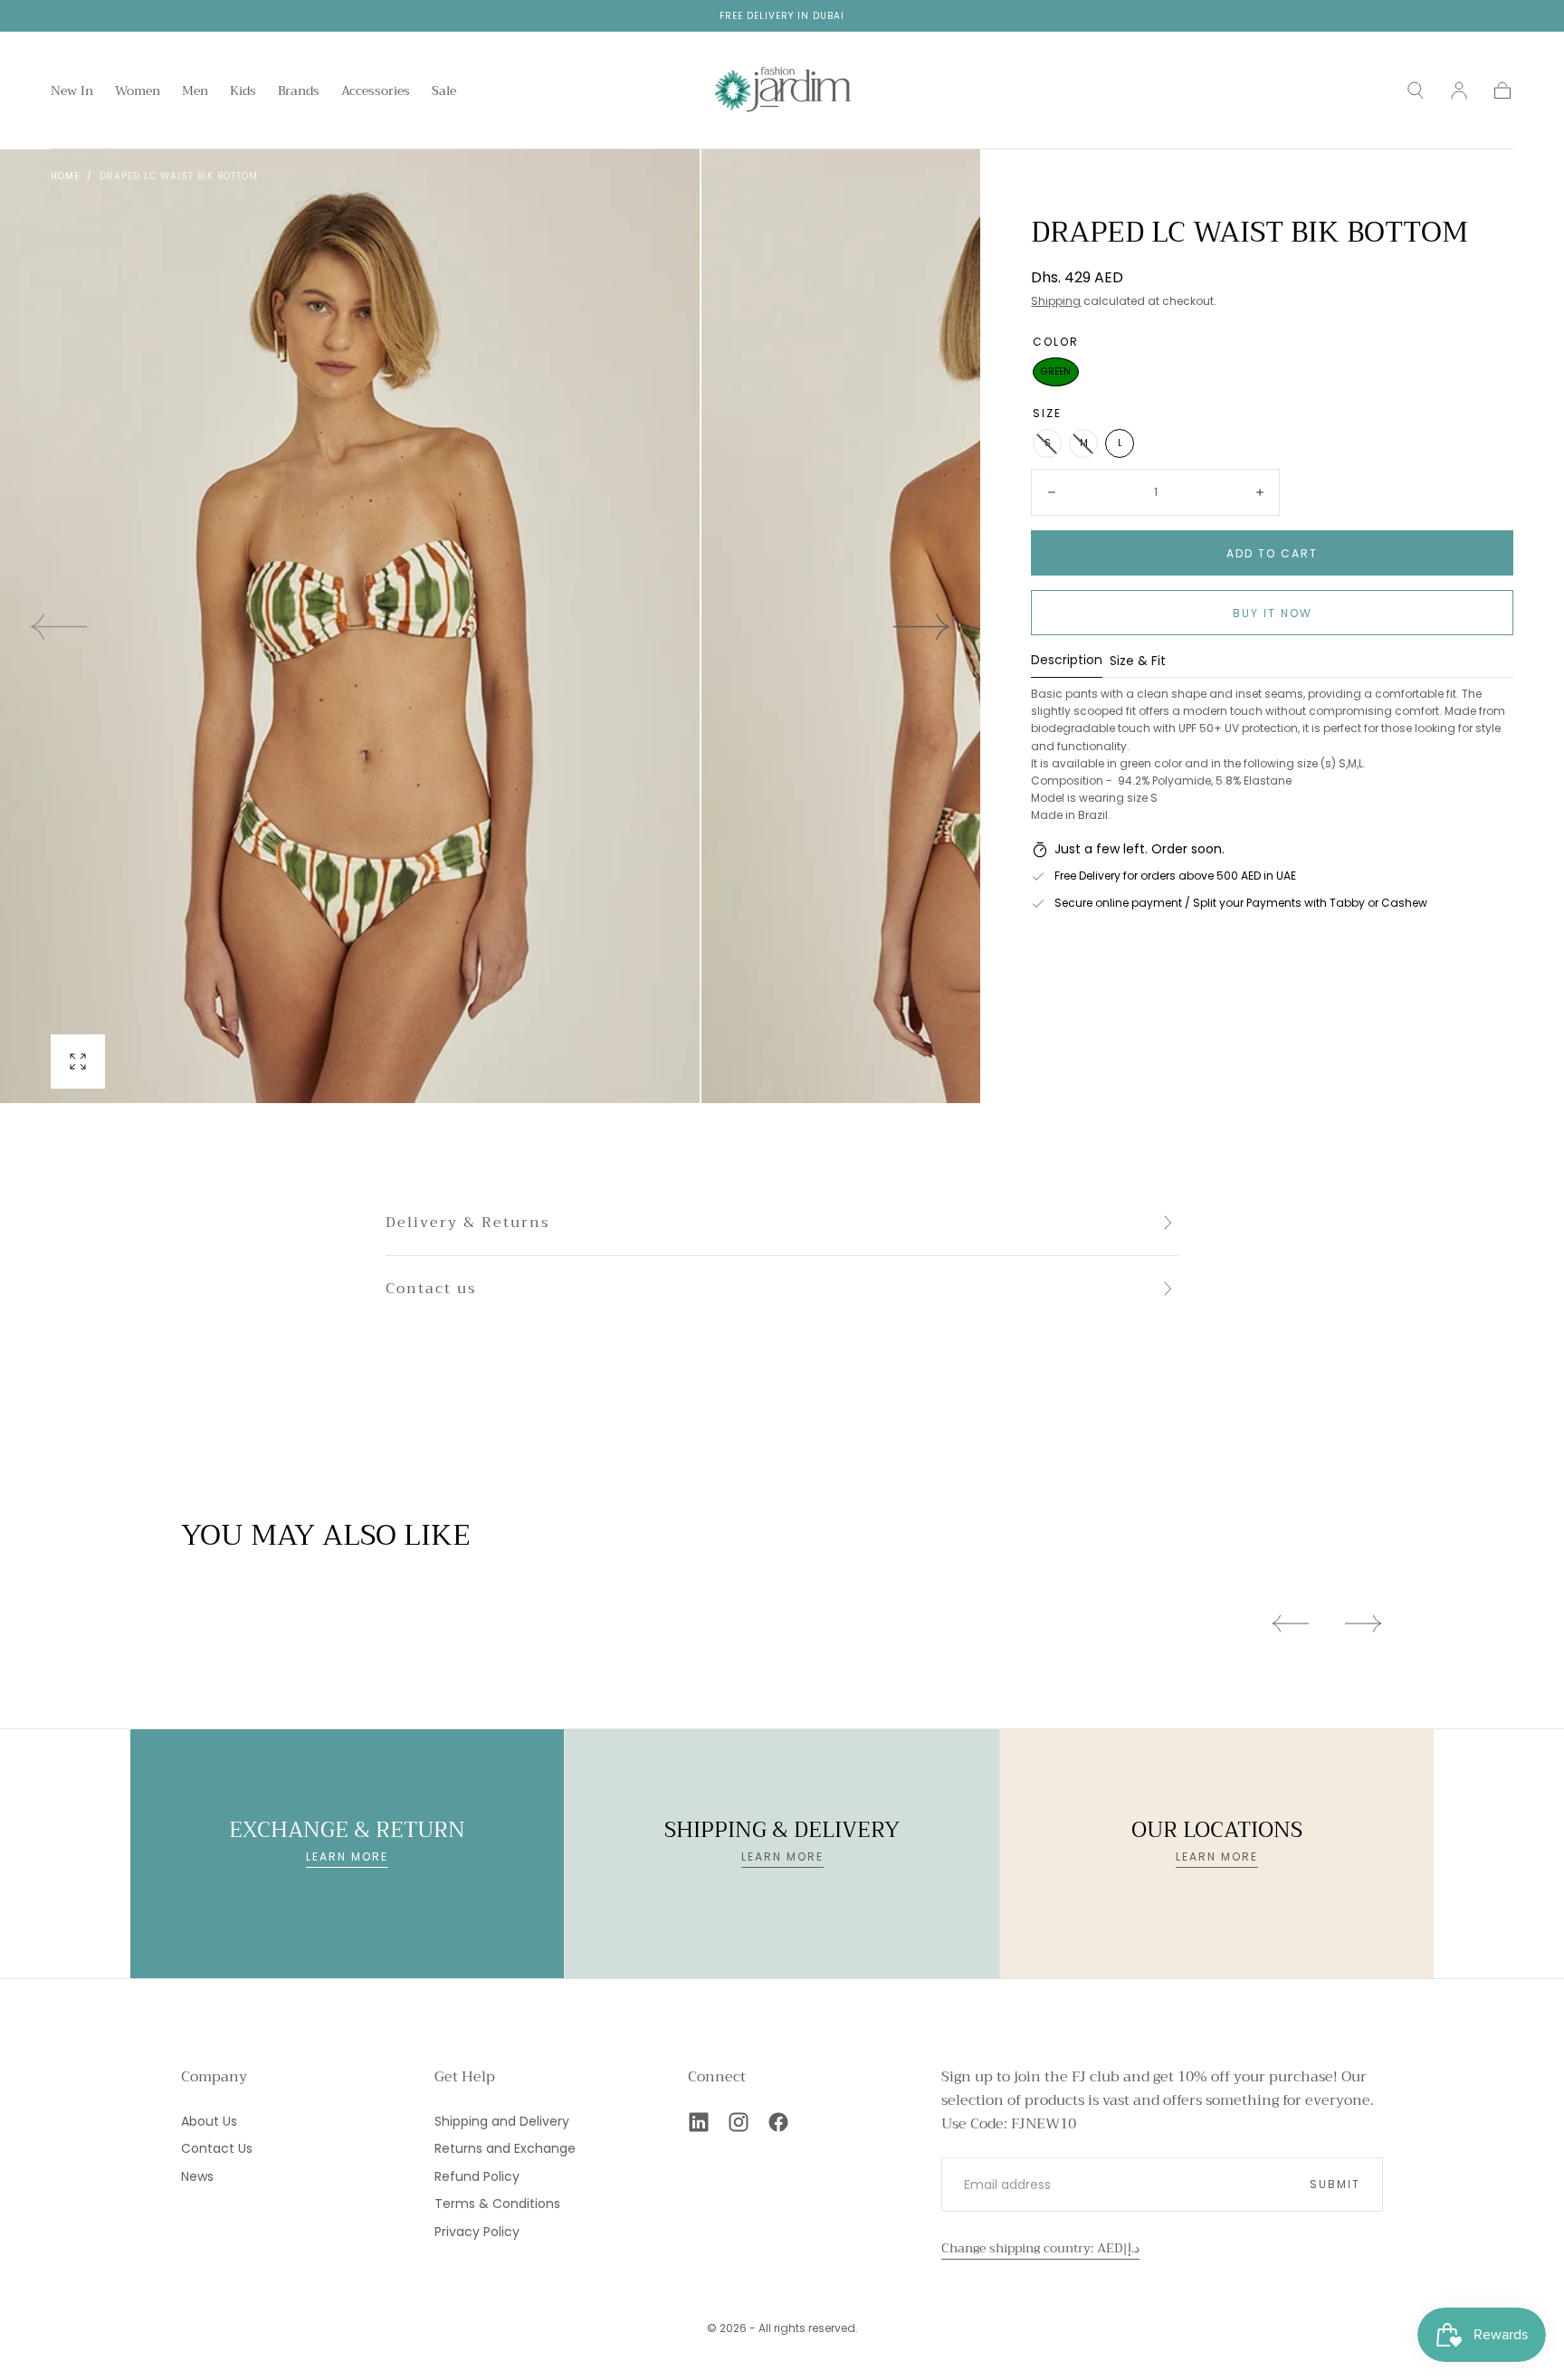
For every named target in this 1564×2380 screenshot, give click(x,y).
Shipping (1056, 301)
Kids (243, 92)
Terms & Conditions (497, 2204)
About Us (209, 2121)
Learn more (347, 1856)
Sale (444, 92)
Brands (299, 92)
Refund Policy (477, 2176)
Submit (1335, 2184)
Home (65, 176)
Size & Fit (1138, 662)
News (197, 2176)
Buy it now (1273, 613)
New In (72, 92)
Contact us (431, 1289)
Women (138, 92)
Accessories (376, 92)
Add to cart (1272, 553)
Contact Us (217, 2148)
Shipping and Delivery (502, 2121)
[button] (1416, 90)
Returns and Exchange (505, 2148)
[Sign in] (1459, 90)
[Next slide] (922, 626)
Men (195, 92)
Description (1067, 661)
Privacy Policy (477, 2232)
